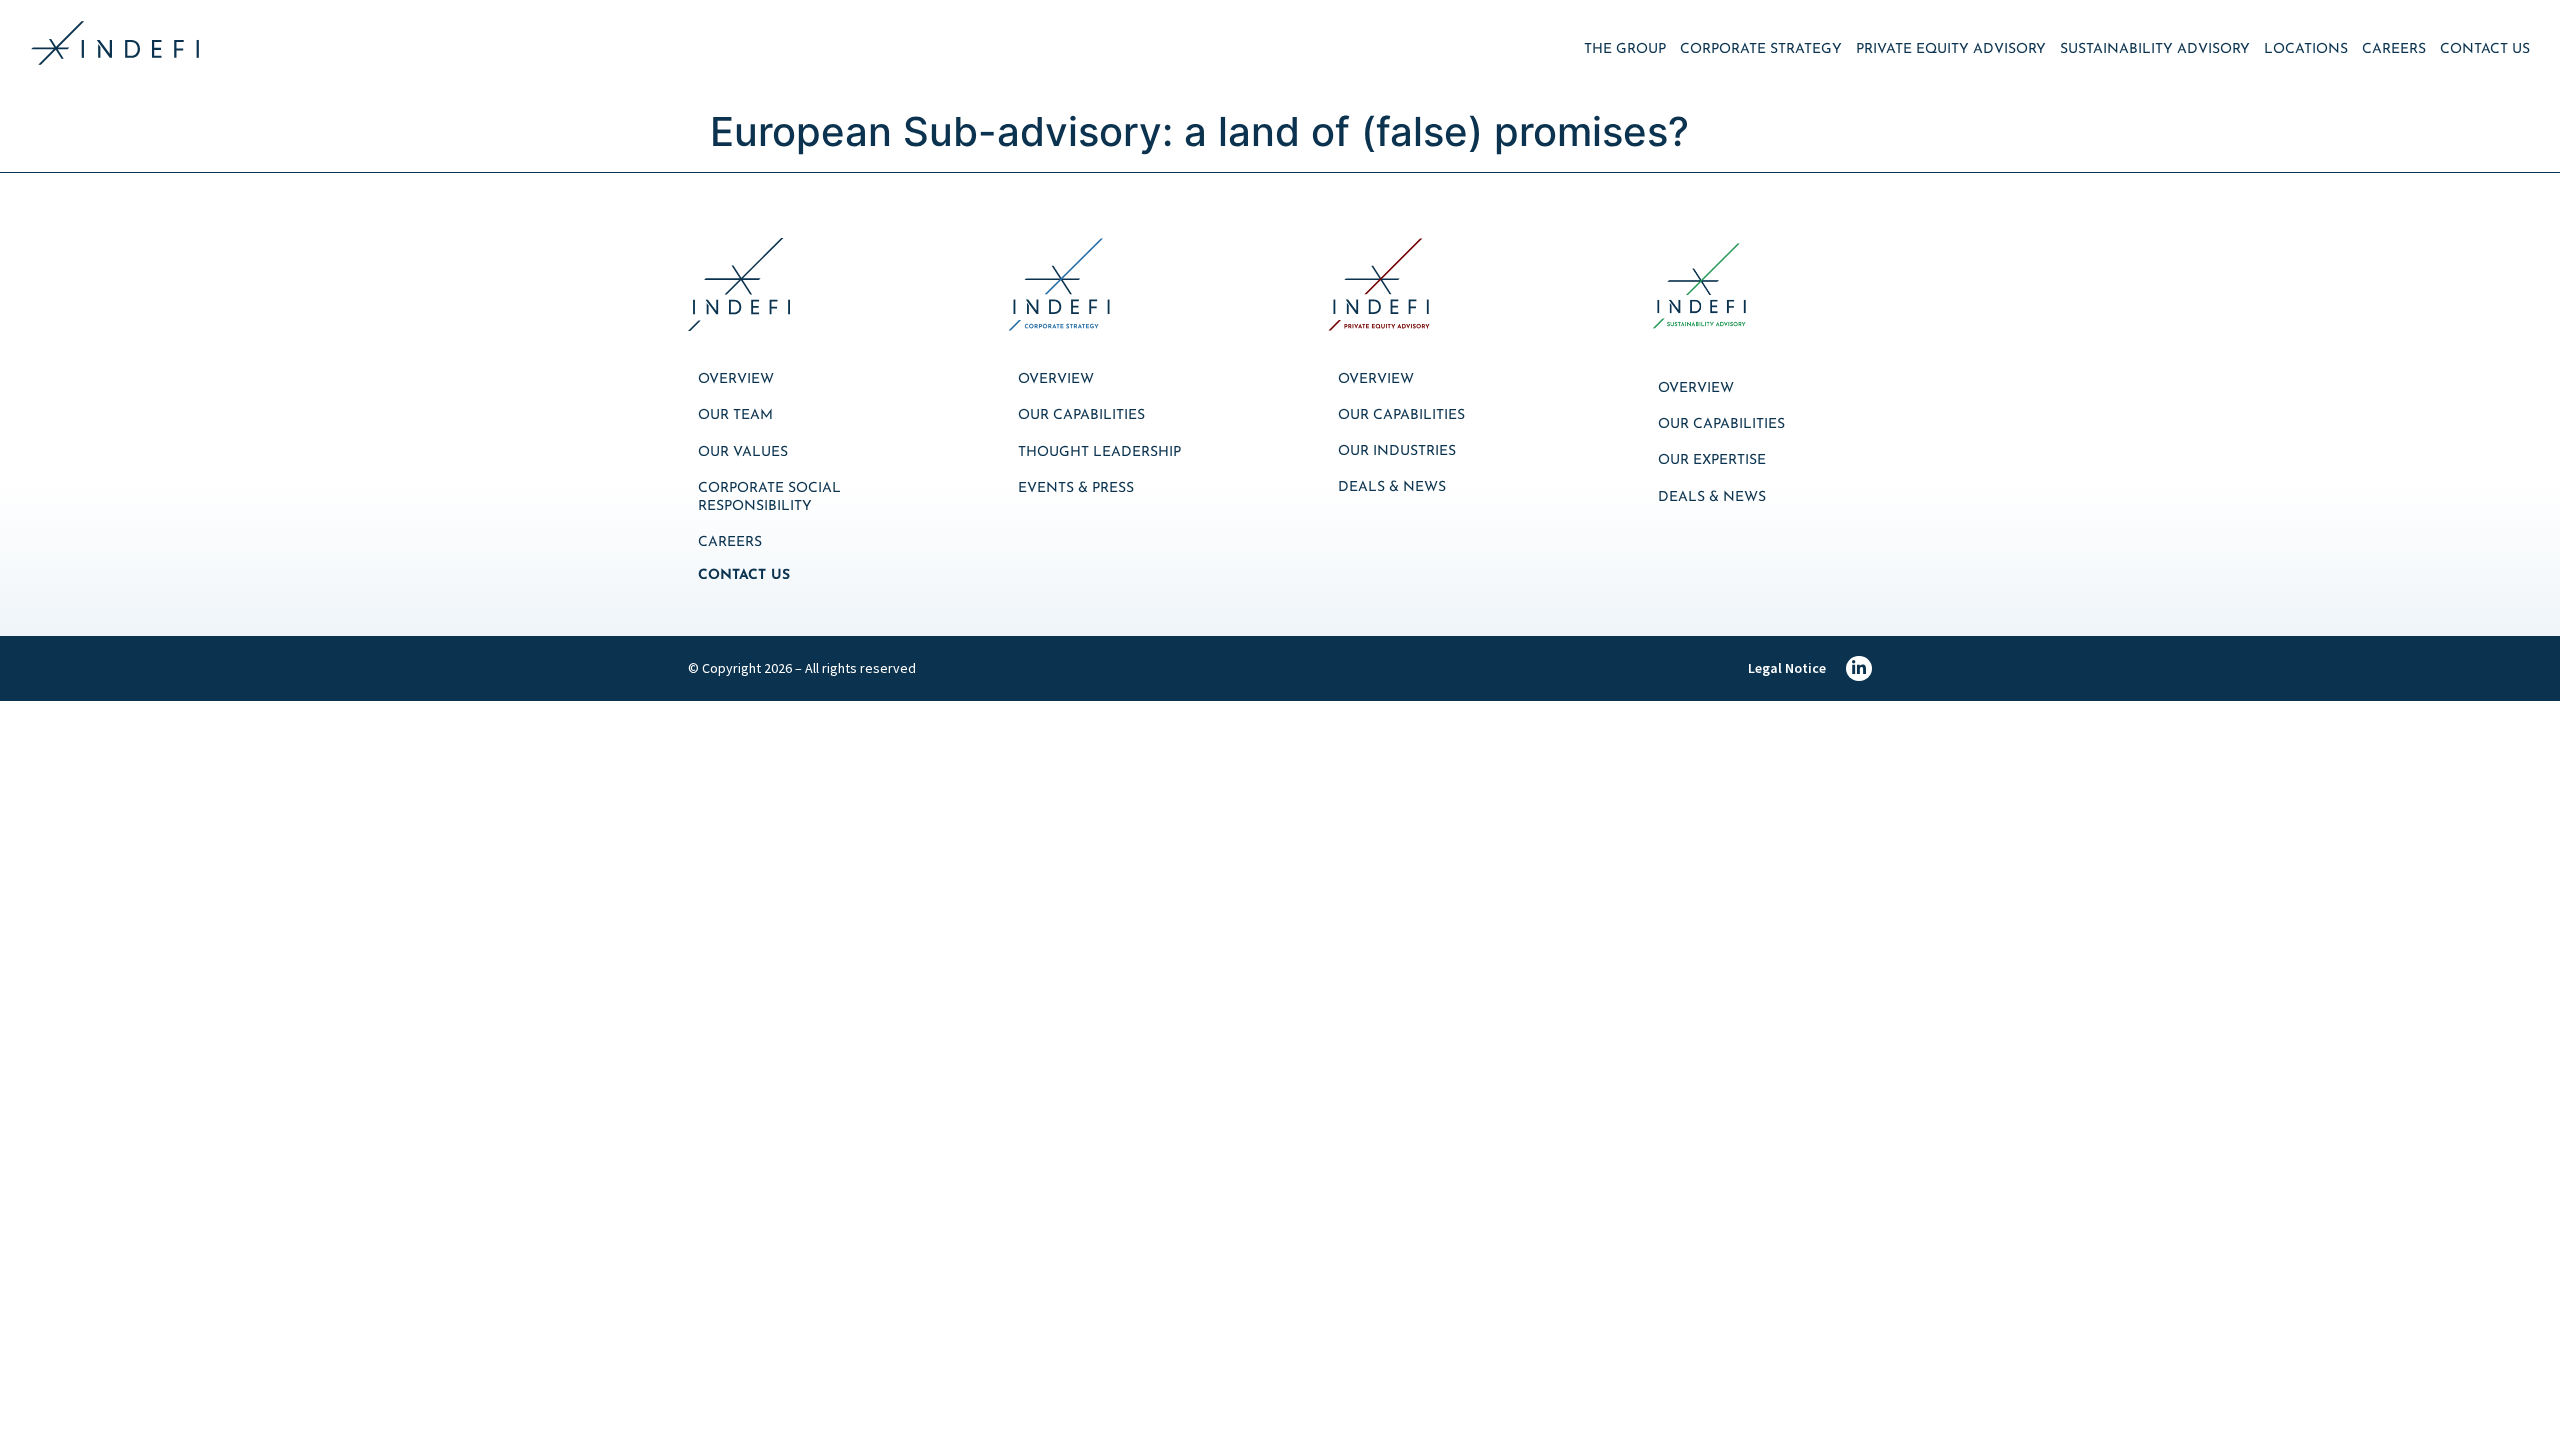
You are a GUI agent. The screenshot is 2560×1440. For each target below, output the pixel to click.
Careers (2394, 49)
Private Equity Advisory (1951, 49)
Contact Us (2485, 49)
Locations (2306, 49)
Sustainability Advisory (2155, 49)
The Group (1625, 49)
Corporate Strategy (1761, 49)
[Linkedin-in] (1859, 669)
